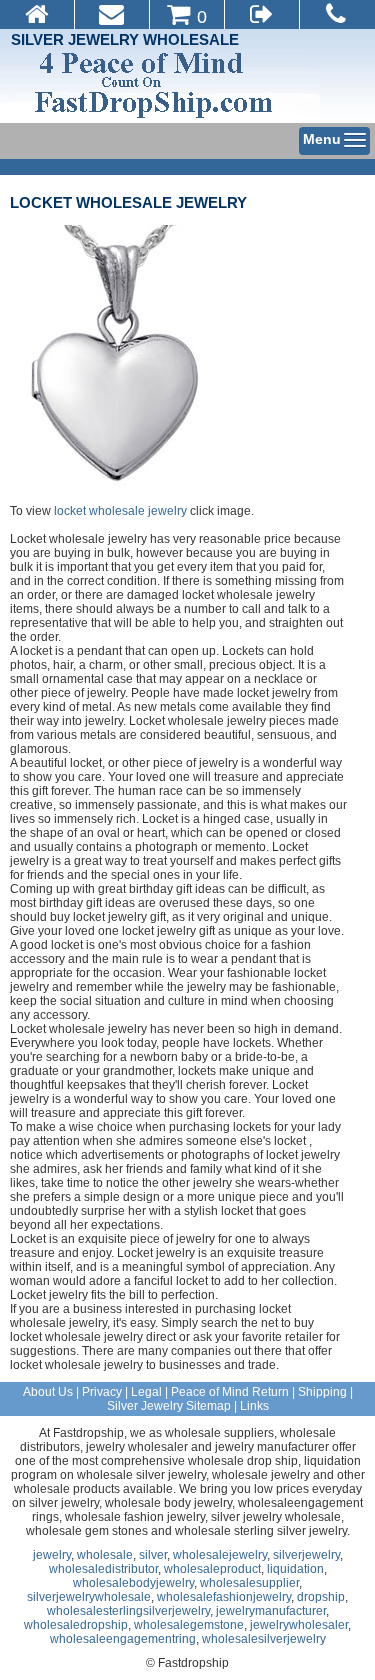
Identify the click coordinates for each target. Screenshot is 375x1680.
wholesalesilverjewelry (264, 1639)
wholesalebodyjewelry (133, 1583)
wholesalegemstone (189, 1625)
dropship (321, 1597)
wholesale (105, 1555)
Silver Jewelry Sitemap (169, 1406)
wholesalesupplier (249, 1583)
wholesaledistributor (103, 1569)
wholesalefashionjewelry (224, 1597)
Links (254, 1406)
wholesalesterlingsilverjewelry (128, 1611)
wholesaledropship (76, 1625)
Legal (146, 1392)
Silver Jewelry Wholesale (125, 39)
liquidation (295, 1569)
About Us (48, 1392)
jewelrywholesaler (299, 1625)
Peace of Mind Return (230, 1392)
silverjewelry (306, 1555)
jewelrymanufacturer (271, 1611)
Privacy (102, 1392)
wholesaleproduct (212, 1569)
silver (153, 1555)
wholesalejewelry (220, 1555)
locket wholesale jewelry (128, 202)
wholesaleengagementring (123, 1639)
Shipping (322, 1392)
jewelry (52, 1555)
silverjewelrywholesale (89, 1597)
